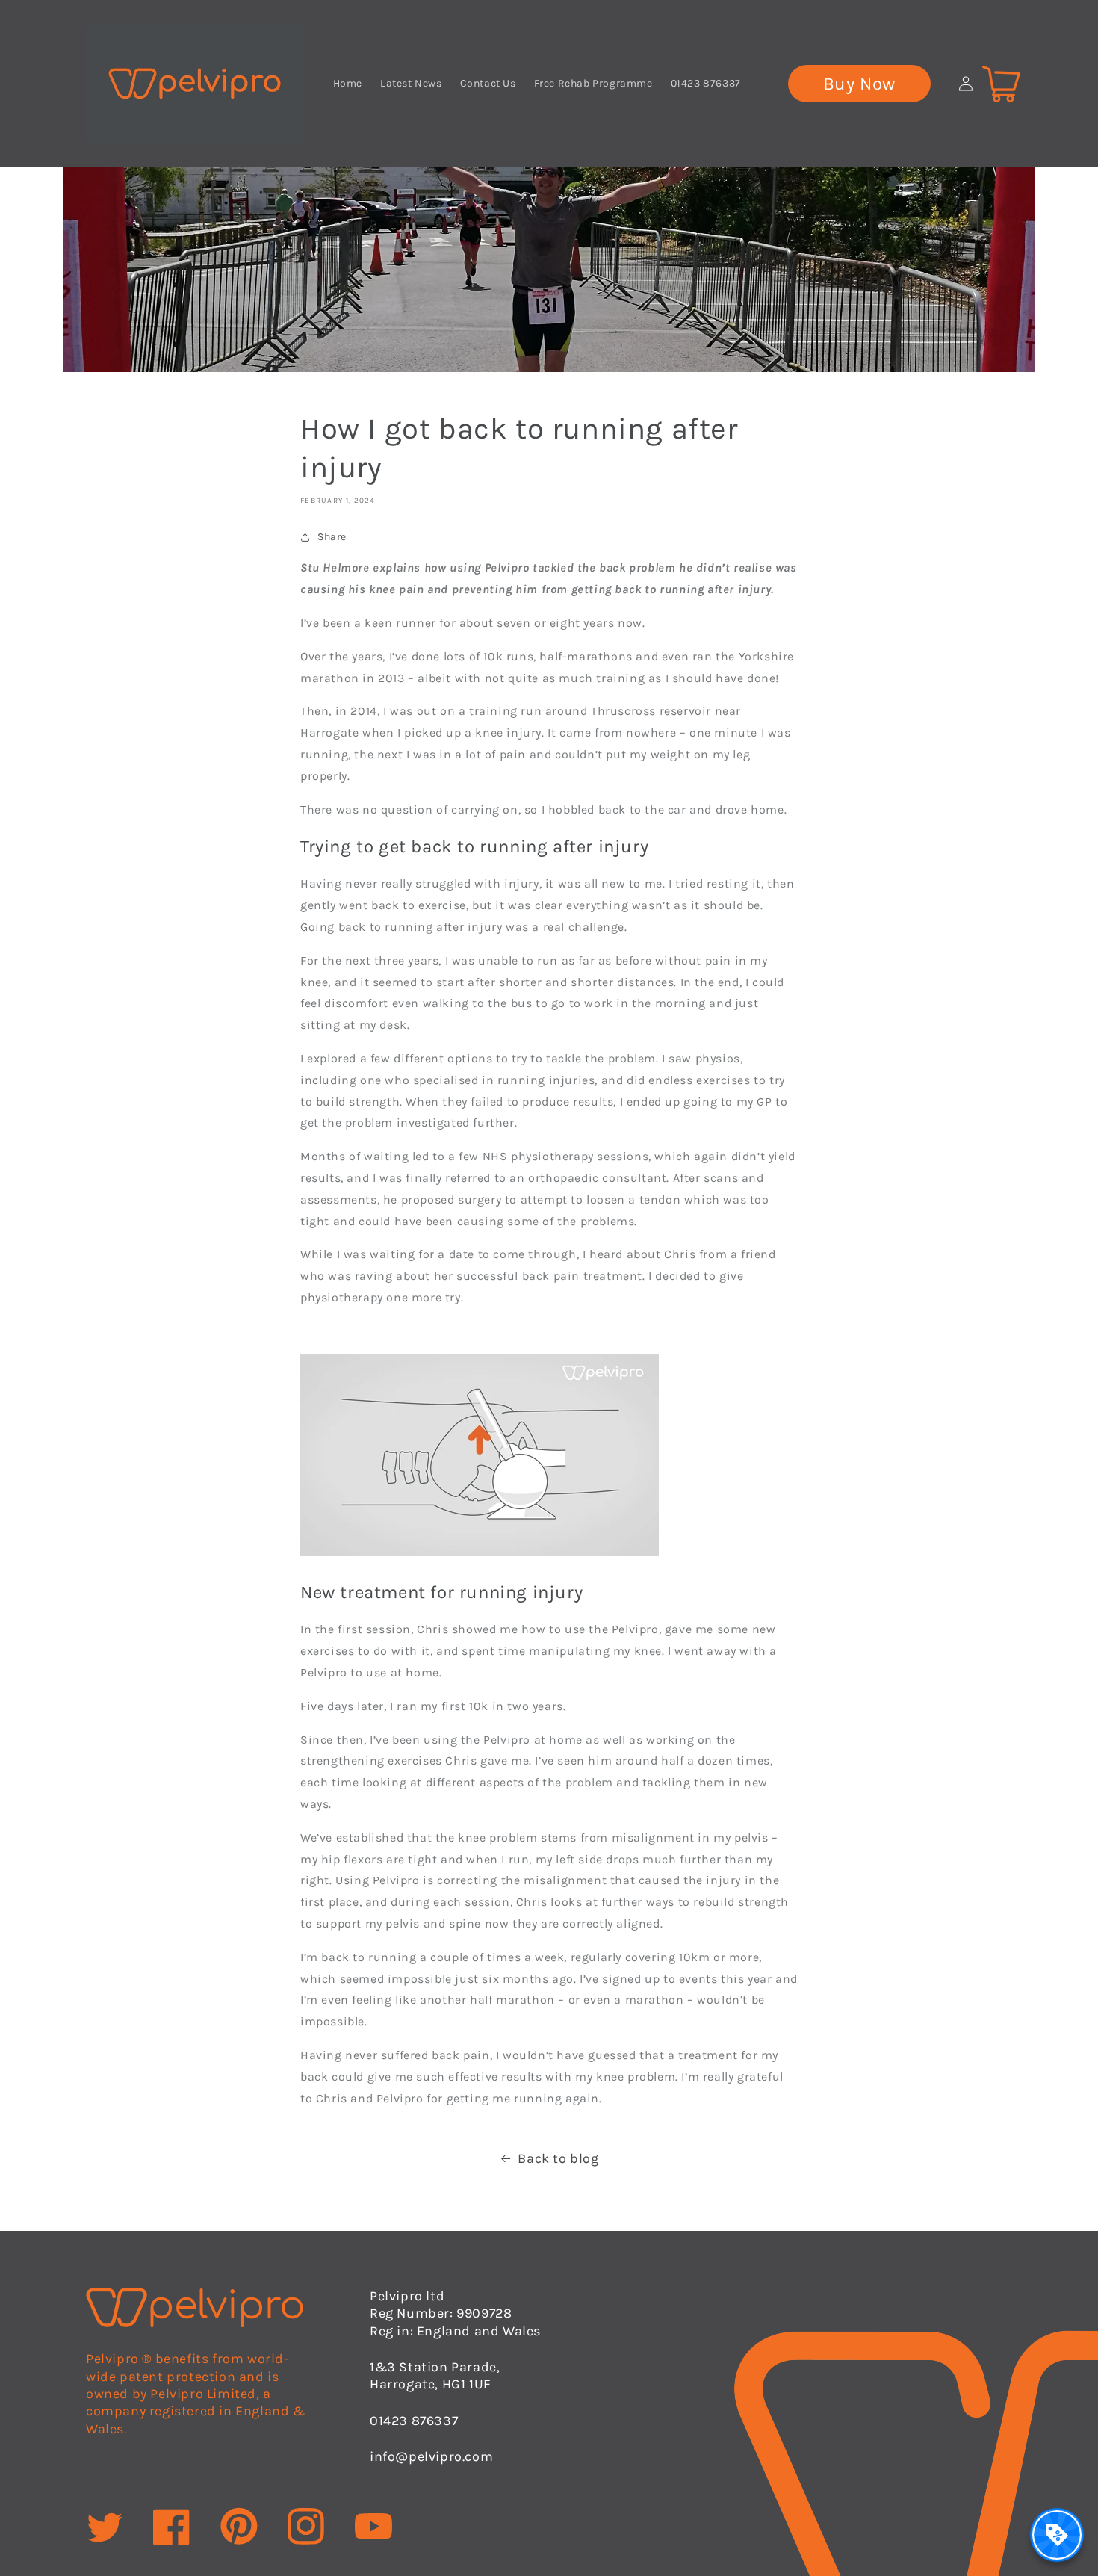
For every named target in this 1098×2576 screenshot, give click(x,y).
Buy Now (859, 84)
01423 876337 (414, 2421)
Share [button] (332, 537)
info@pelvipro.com (431, 2456)
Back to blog (558, 2158)
